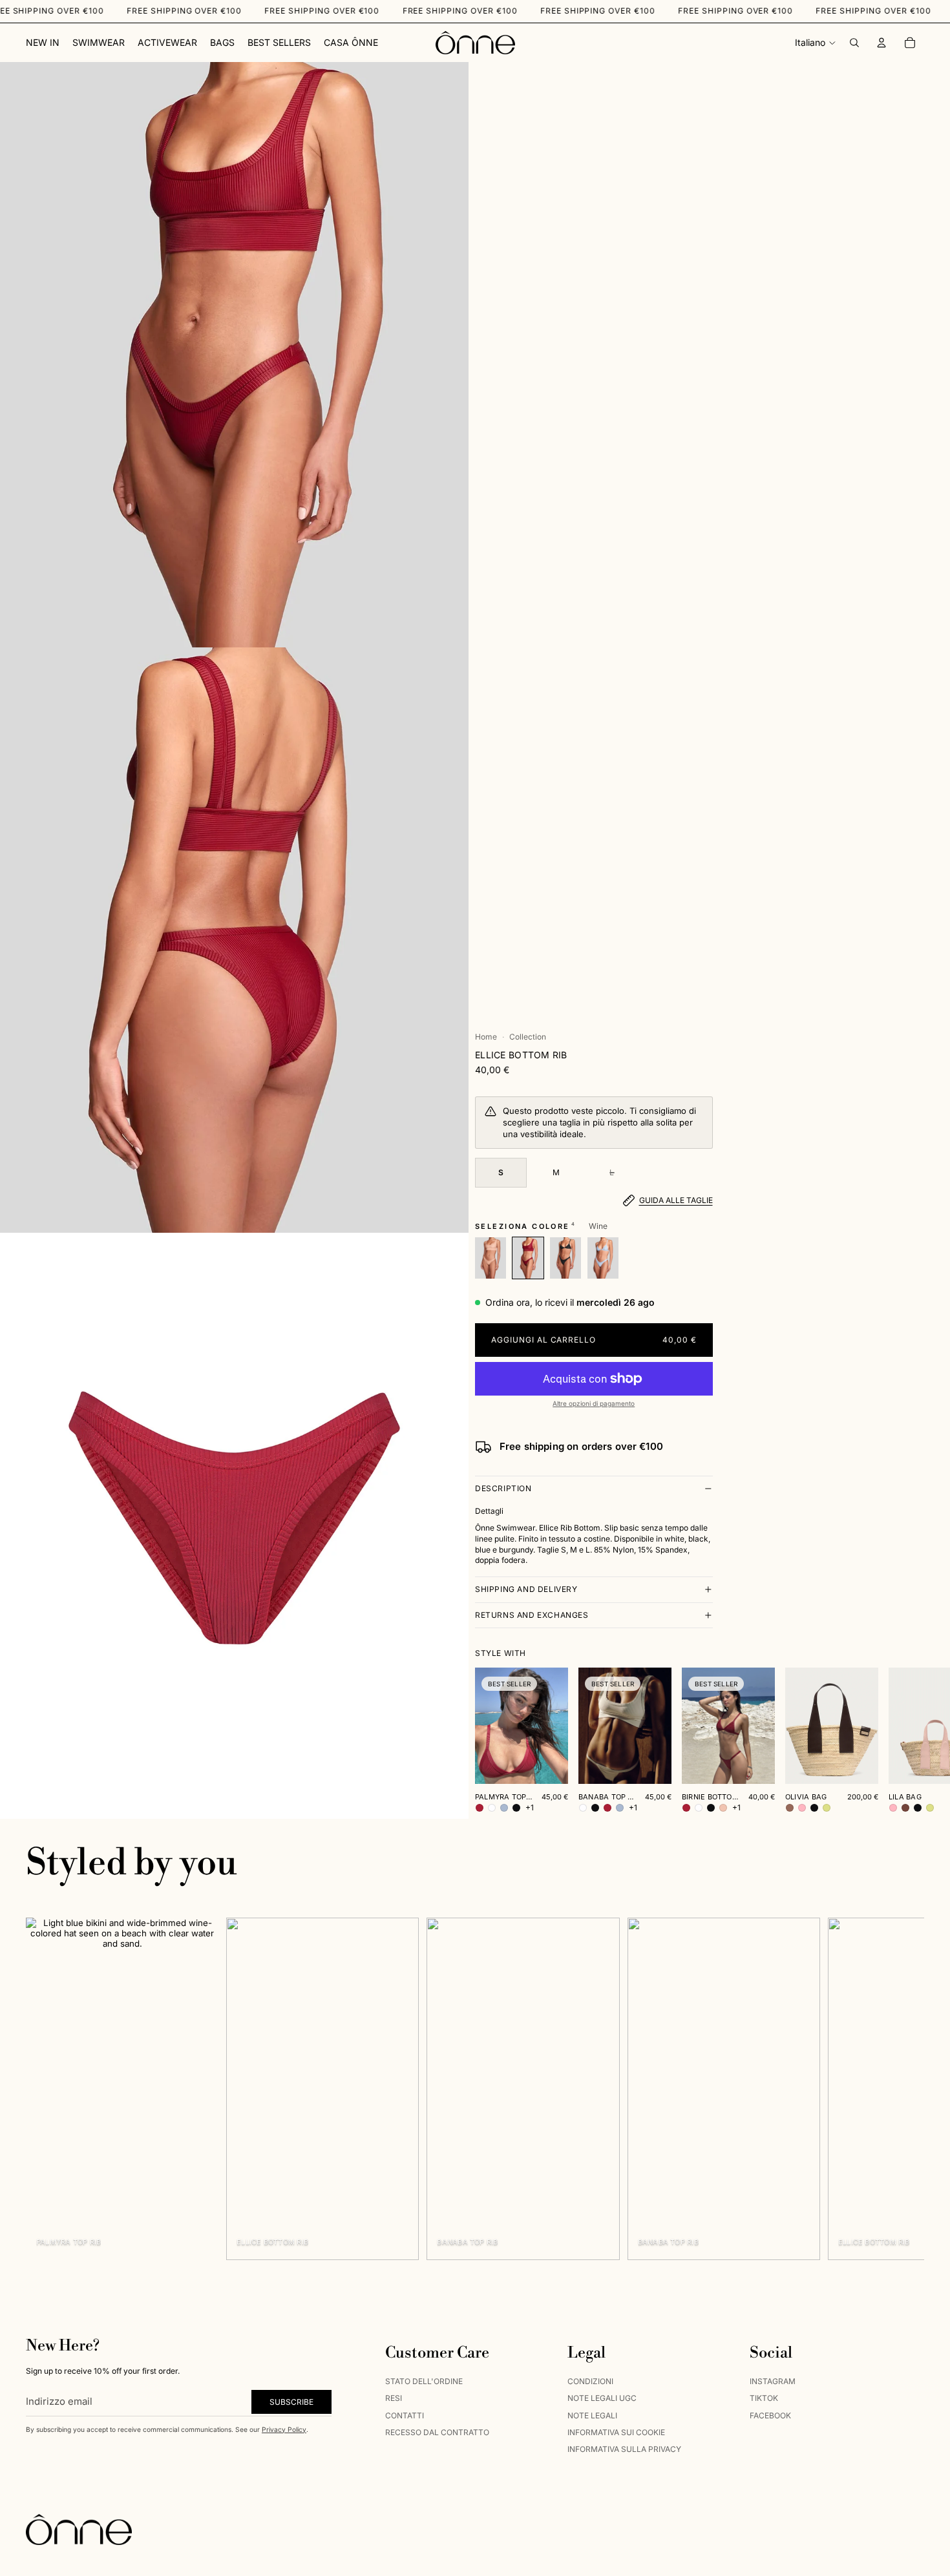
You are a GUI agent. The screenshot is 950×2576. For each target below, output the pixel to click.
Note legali (592, 2415)
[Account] (881, 43)
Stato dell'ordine (424, 2381)
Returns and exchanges (532, 1615)
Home (486, 1037)
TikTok (764, 2398)
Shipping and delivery (526, 1589)
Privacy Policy (284, 2429)
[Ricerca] (854, 43)
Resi (394, 2398)
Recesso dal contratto (437, 2432)
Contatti (405, 2415)
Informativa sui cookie (616, 2432)
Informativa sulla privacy (624, 2450)
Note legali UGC (602, 2398)
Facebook (770, 2415)
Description (503, 1488)
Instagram (773, 2381)
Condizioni (590, 2381)
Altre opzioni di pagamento (594, 1403)
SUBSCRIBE (291, 2402)
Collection (528, 1037)
